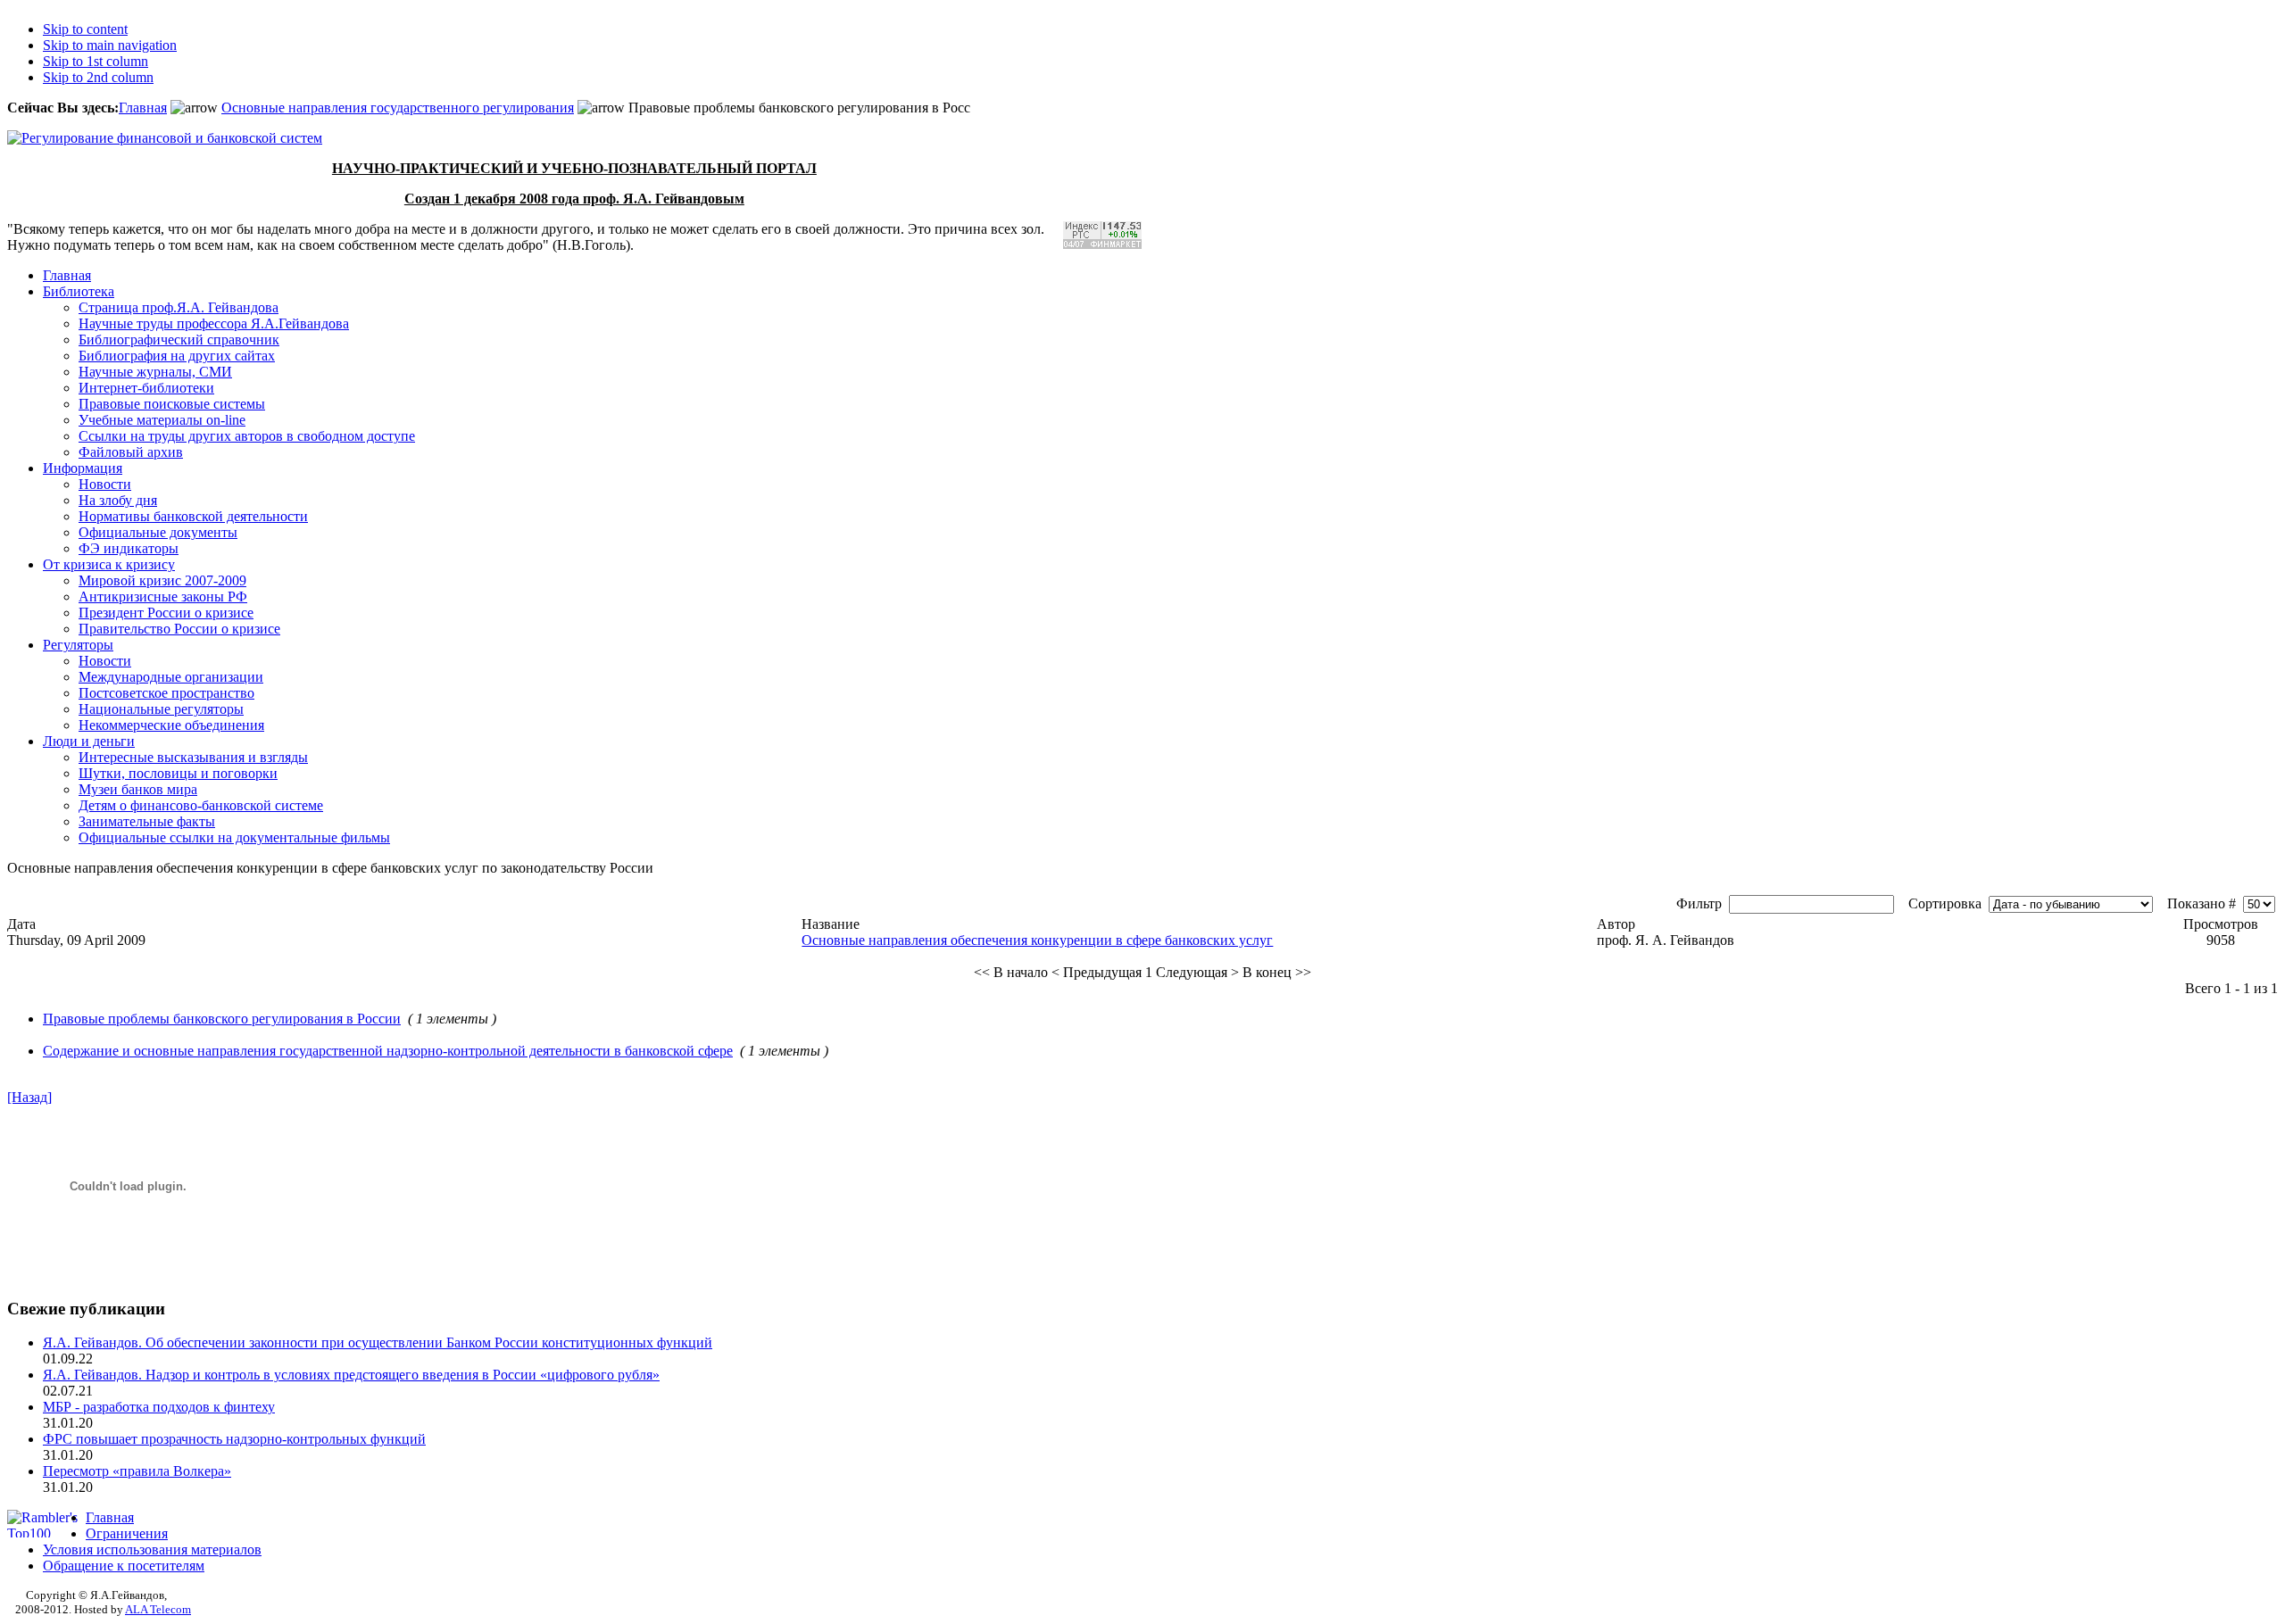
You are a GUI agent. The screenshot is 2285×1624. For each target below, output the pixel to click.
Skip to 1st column (96, 61)
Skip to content (85, 29)
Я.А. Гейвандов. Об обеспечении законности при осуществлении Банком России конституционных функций (378, 1342)
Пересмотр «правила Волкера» (137, 1471)
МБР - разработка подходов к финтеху (159, 1407)
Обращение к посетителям (124, 1566)
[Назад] (29, 1097)
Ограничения (127, 1533)
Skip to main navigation (110, 45)
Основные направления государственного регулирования (398, 108)
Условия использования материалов (152, 1549)
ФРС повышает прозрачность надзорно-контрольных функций (234, 1439)
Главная (143, 108)
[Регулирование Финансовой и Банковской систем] (165, 138)
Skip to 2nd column (98, 77)
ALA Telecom (158, 1609)
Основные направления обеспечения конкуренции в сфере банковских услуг (1037, 940)
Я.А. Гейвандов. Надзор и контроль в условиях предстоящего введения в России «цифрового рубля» (351, 1375)
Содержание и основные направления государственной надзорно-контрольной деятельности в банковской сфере (388, 1051)
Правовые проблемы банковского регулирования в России (222, 1019)
